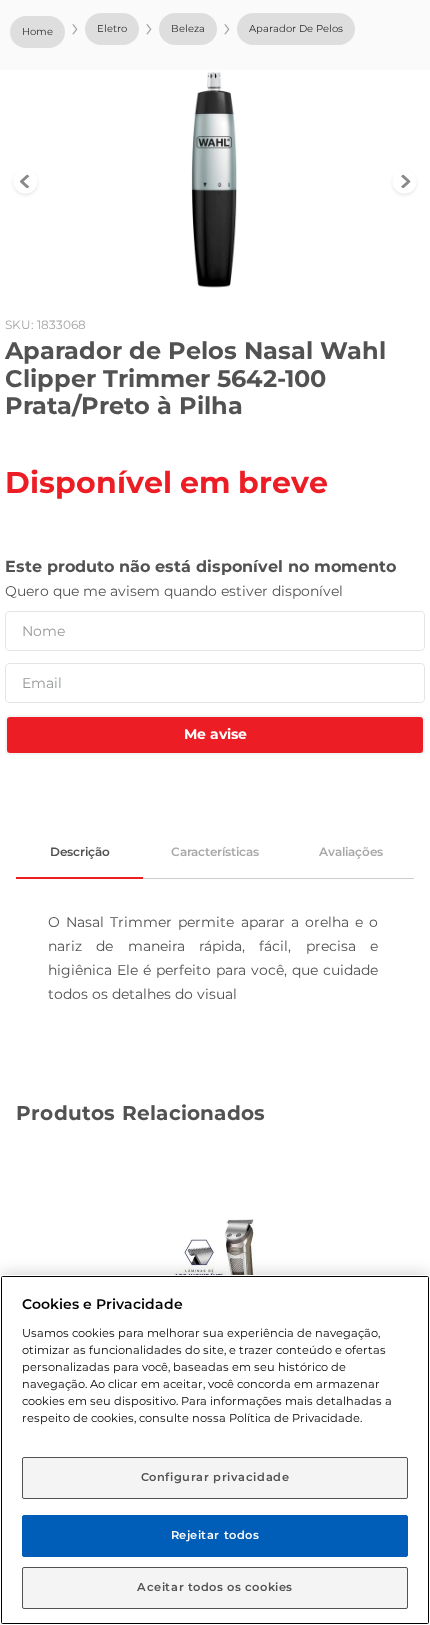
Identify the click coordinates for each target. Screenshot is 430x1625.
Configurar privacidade (215, 1477)
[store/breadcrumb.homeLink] (37, 32)
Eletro (112, 28)
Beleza (188, 28)
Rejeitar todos (215, 1535)
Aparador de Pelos (296, 28)
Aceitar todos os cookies (215, 1587)
